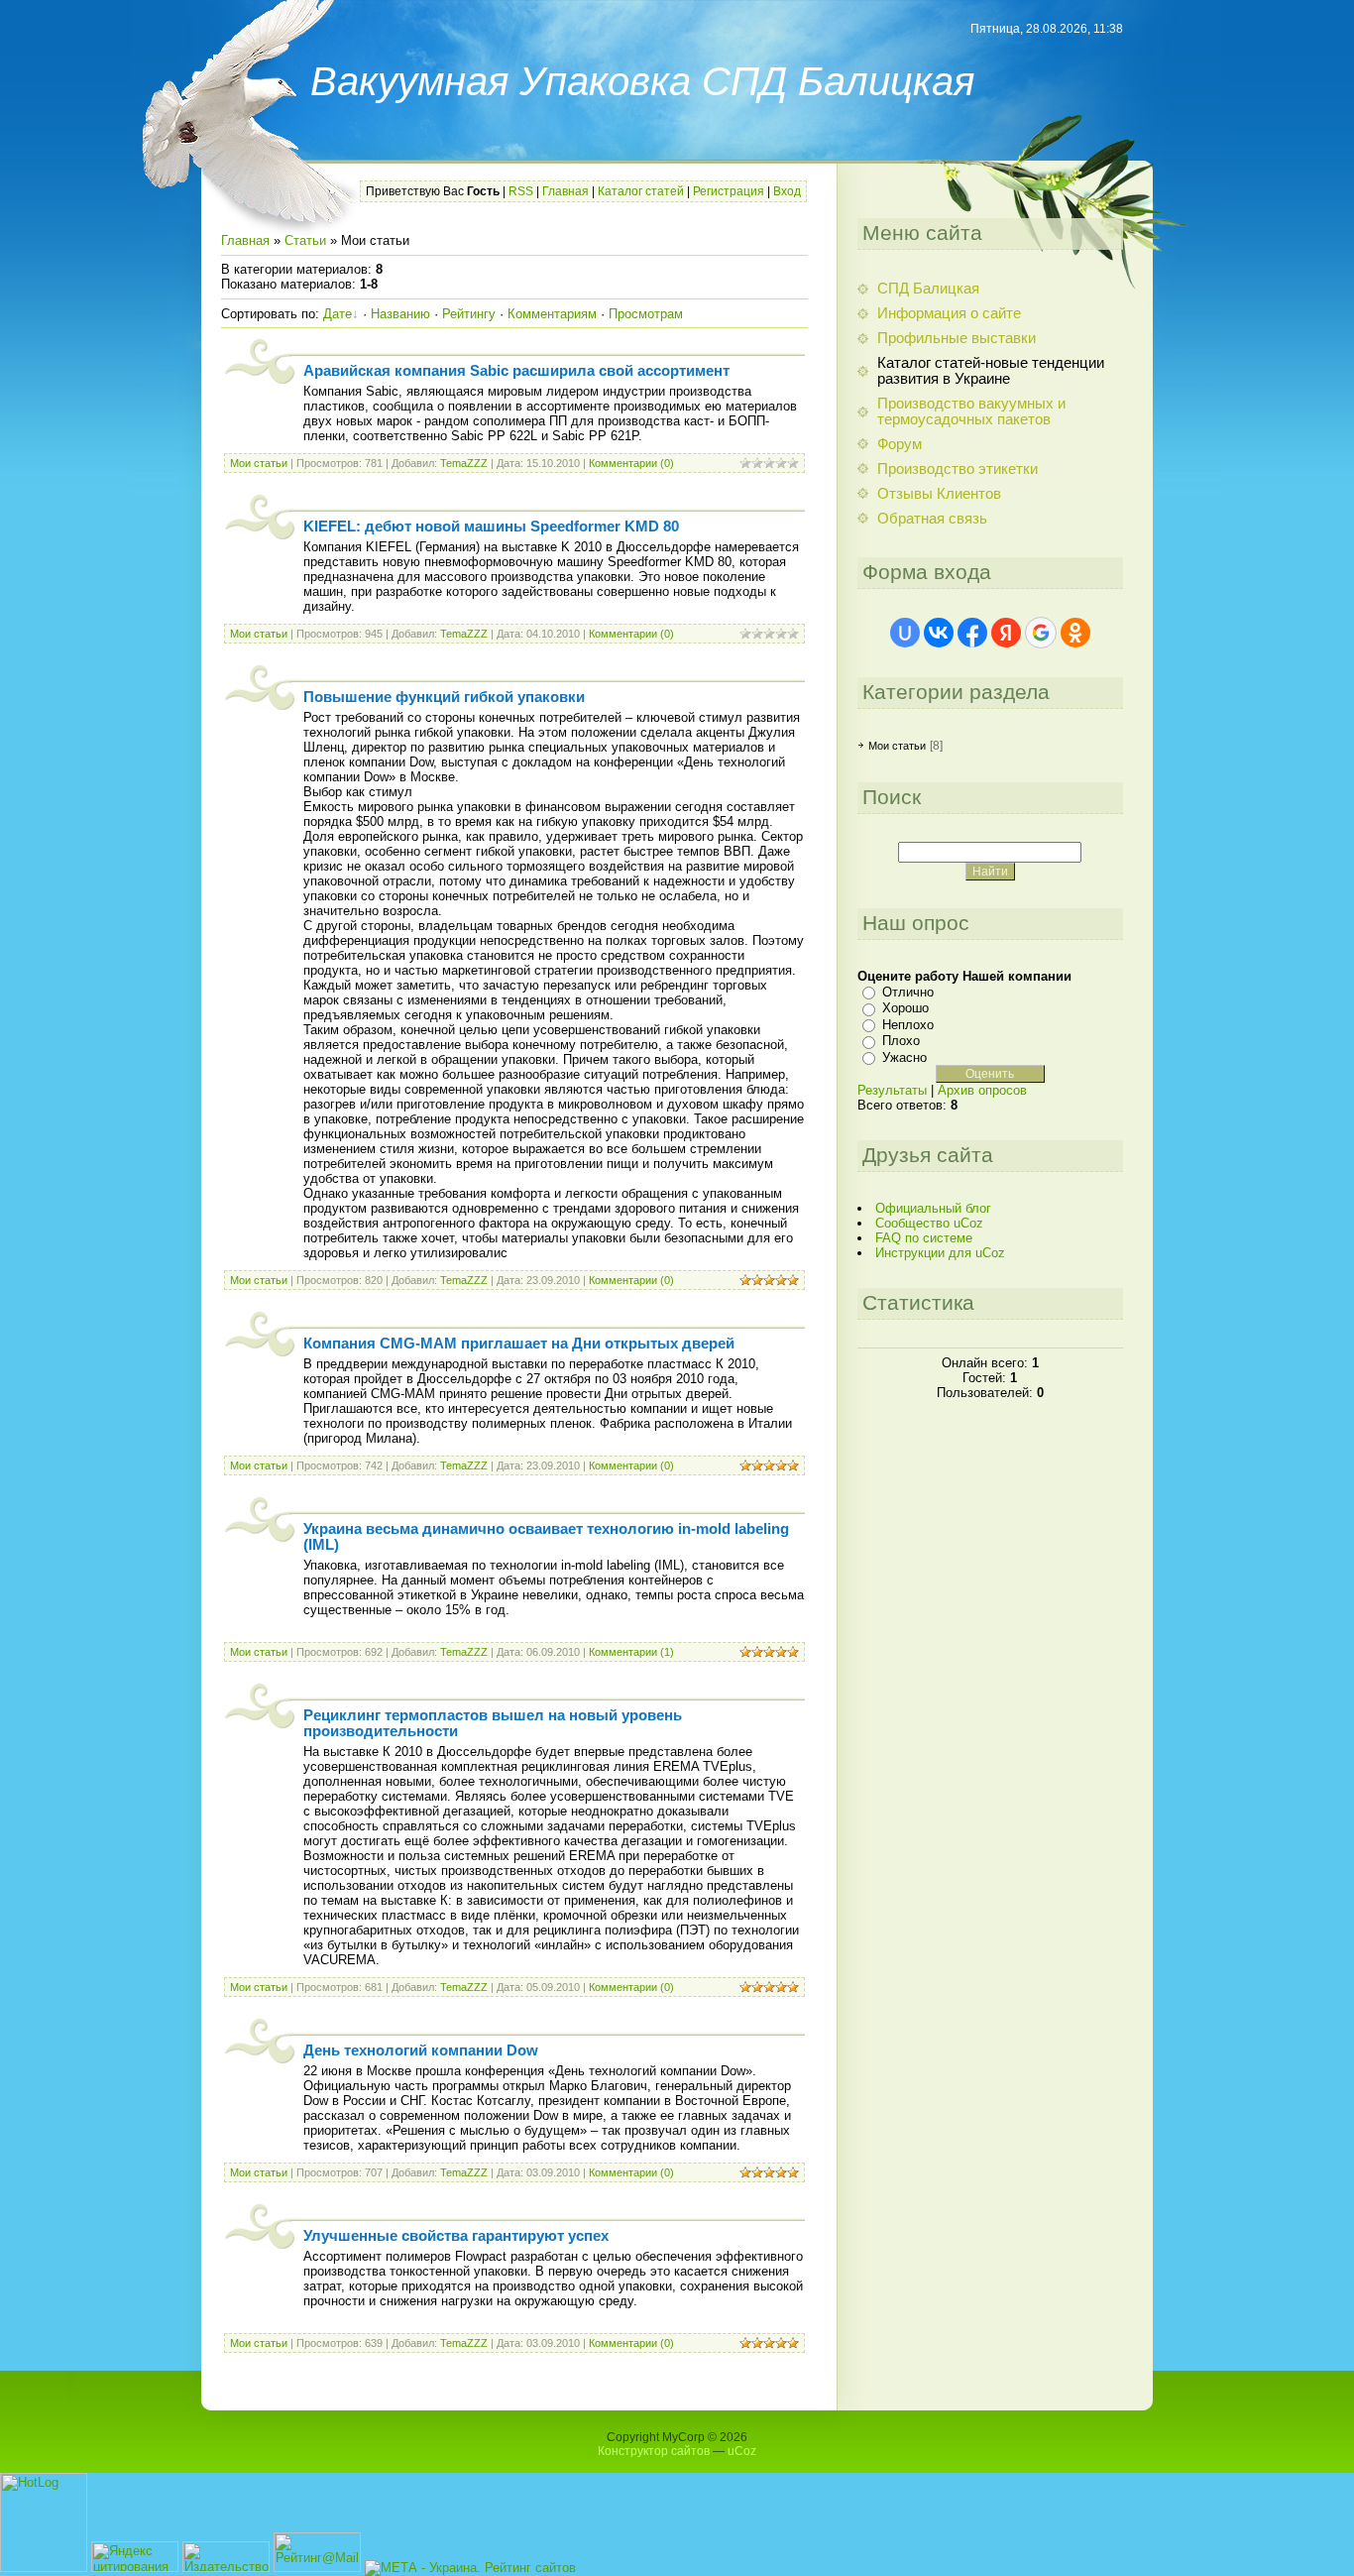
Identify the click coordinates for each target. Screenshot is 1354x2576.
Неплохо (908, 1025)
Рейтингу (469, 314)
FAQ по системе (924, 1238)
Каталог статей (641, 191)
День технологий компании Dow (421, 2050)
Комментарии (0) (631, 463)
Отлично (908, 992)
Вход (787, 191)
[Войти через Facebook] (972, 633)
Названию (400, 314)
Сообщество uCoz (929, 1223)
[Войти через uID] (905, 633)
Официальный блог (933, 1208)
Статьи (305, 240)
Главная (565, 191)
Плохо (901, 1041)
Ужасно (904, 1057)
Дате (338, 314)
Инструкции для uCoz (940, 1253)
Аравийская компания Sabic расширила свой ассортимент (516, 371)
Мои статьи (259, 463)
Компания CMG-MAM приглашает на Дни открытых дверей (519, 1344)
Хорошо (905, 1008)
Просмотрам (646, 314)
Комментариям (552, 314)
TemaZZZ (464, 463)
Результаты (892, 1090)
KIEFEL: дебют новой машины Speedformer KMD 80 (491, 527)
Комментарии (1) (631, 1652)
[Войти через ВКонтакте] (939, 633)
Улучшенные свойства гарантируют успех (456, 2236)
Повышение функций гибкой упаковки (444, 697)
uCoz (742, 2451)
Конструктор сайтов (654, 2451)
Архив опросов (982, 1090)
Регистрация (729, 191)
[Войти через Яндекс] (1006, 633)
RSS (521, 191)
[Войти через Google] (1041, 633)
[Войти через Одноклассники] (1075, 633)
